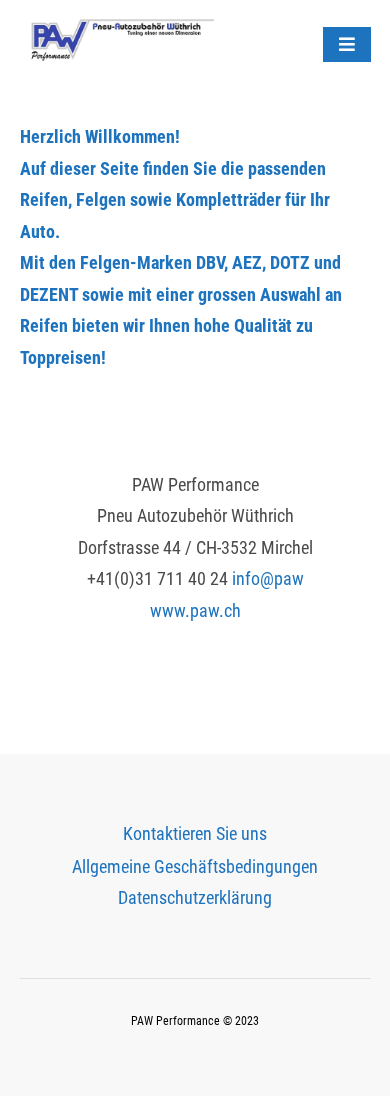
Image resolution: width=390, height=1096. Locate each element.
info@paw (268, 578)
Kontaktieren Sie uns (195, 833)
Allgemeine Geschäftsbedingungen (195, 866)
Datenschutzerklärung (195, 897)
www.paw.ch (195, 610)
